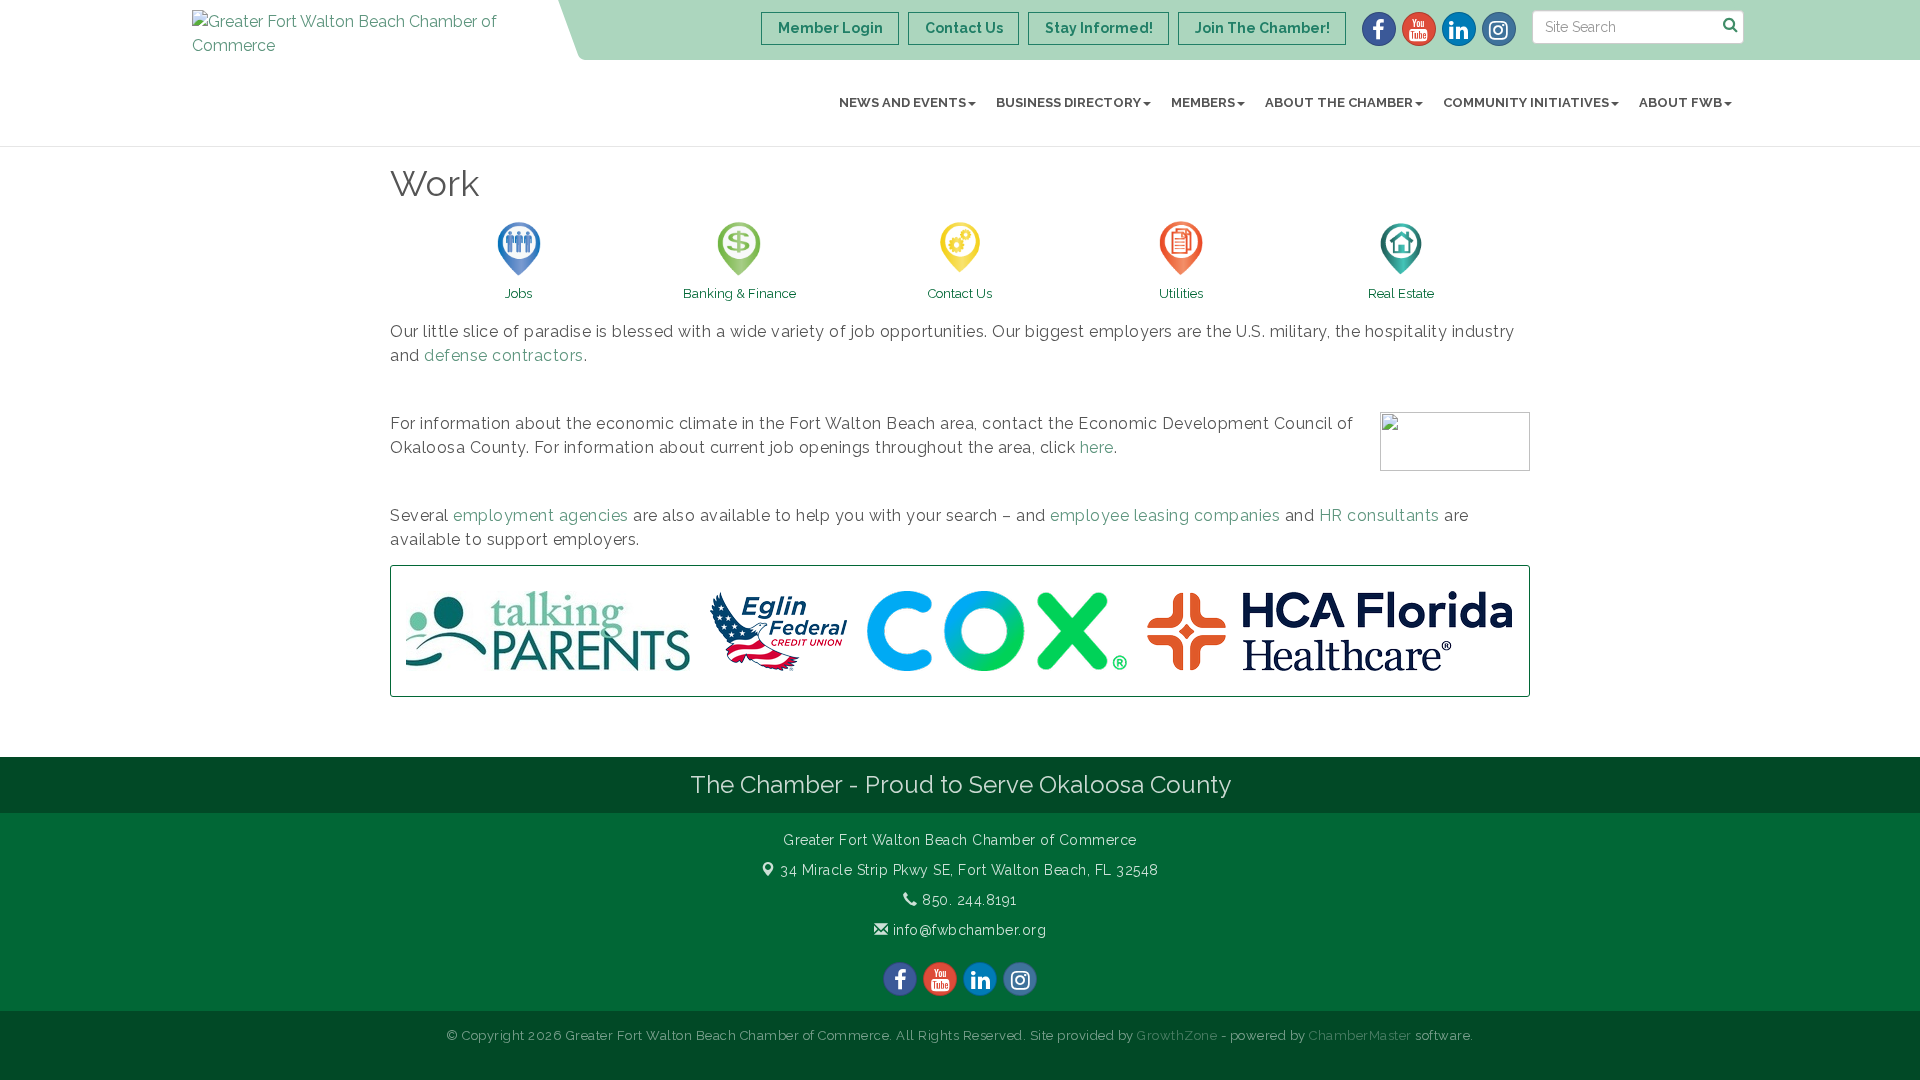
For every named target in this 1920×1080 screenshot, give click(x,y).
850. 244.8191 (967, 900)
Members (1203, 102)
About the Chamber (1339, 102)
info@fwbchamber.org (967, 930)
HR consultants (1379, 515)
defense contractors (504, 355)
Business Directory (1068, 102)
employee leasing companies (1165, 515)
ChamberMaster (1360, 1035)
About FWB (1680, 102)
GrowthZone (1177, 1035)
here (1097, 447)
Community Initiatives (1526, 102)
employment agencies (541, 515)
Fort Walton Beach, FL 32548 (969, 870)
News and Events (902, 102)
